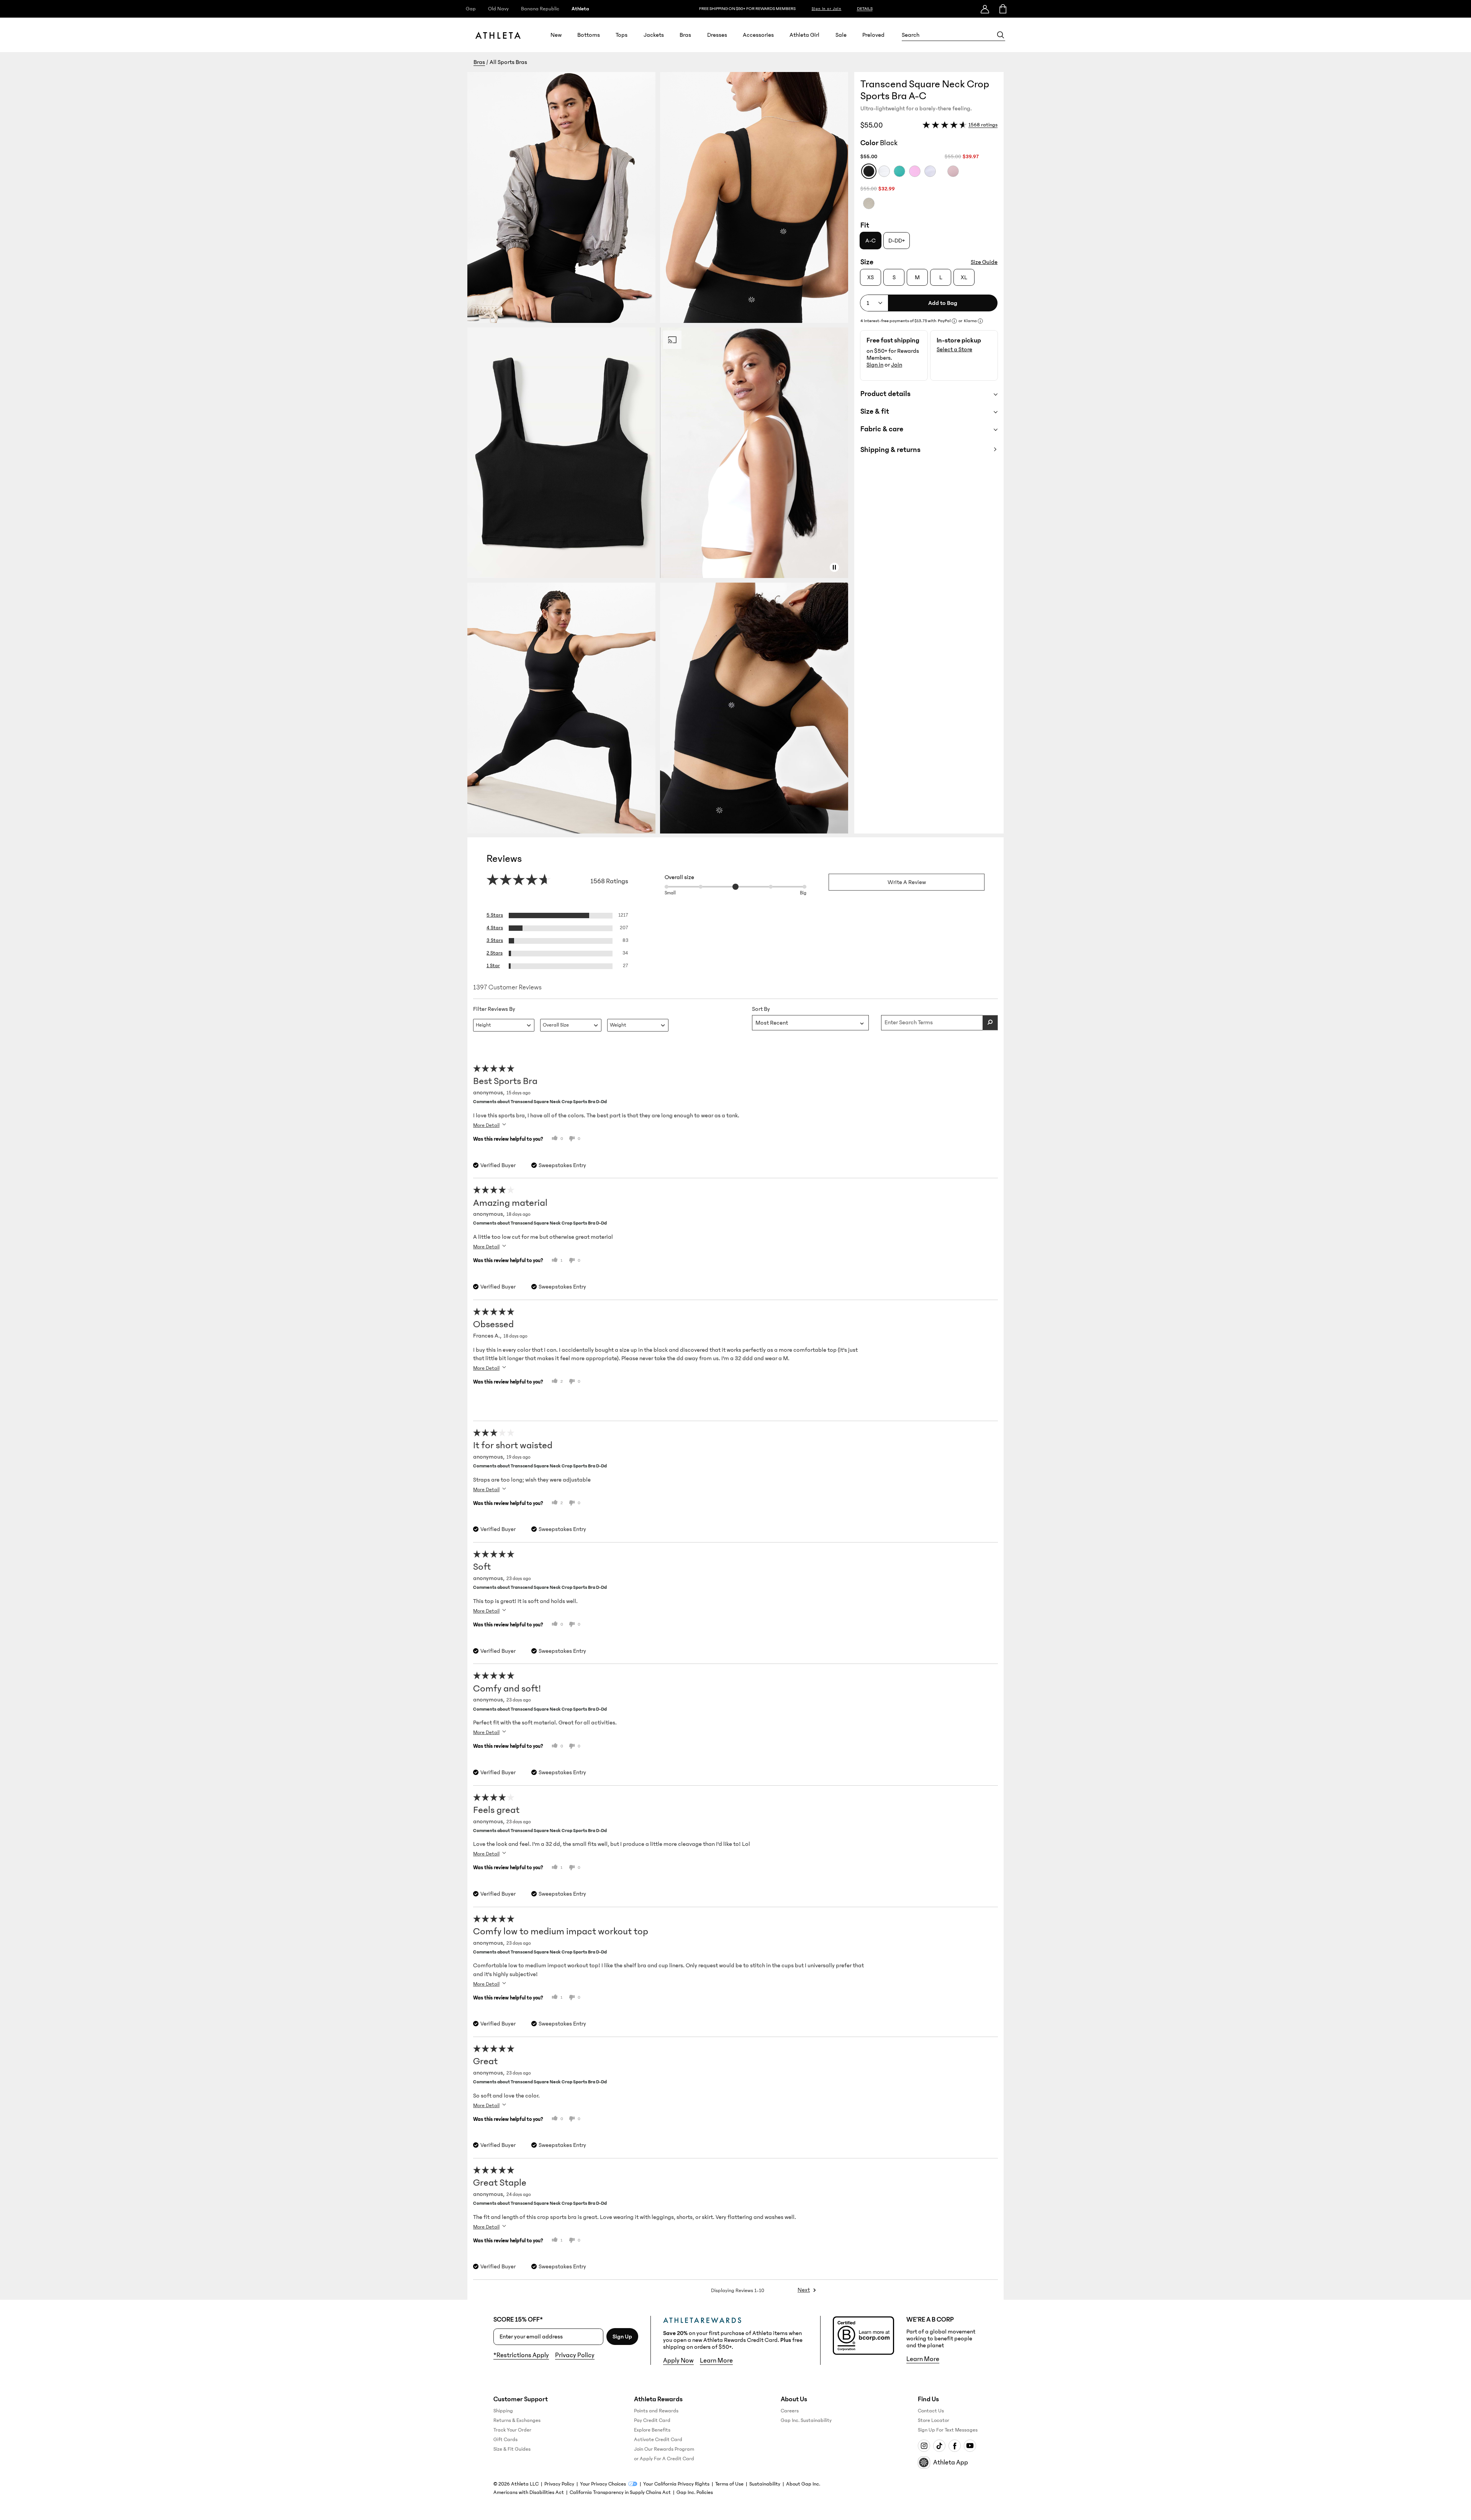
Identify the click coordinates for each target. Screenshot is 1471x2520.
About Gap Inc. (803, 2484)
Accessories (758, 35)
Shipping (503, 2411)
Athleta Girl (804, 35)
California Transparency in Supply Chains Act (620, 2492)
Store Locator (934, 2420)
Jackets (654, 35)
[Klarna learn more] (980, 321)
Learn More (716, 2361)
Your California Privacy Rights (676, 2484)
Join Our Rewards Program (664, 2449)
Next (804, 2290)
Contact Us (931, 2411)
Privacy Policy (575, 2355)
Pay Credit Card (652, 2420)
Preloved (873, 35)
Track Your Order (512, 2430)
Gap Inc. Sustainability (806, 2420)
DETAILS (865, 9)
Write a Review (907, 882)
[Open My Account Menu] (985, 9)
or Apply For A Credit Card (664, 2459)
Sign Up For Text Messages (948, 2430)
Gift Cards (505, 2440)
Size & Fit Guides (512, 2449)
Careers (790, 2411)
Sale (841, 35)
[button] (661, 453)
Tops (622, 35)
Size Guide (984, 262)
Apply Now (678, 2361)
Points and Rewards (656, 2411)
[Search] (1001, 35)
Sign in (875, 365)
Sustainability (765, 2484)
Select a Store (954, 349)
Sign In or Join (827, 9)
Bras (685, 35)
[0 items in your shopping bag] (1002, 9)
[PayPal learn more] (954, 321)
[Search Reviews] (990, 1023)
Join (897, 365)
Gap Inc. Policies (695, 2492)
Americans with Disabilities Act (529, 2492)
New (556, 35)
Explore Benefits (652, 2430)
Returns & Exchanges (517, 2420)
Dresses (717, 35)
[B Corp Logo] (863, 2336)
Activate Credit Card (658, 2440)
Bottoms (589, 35)
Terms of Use (729, 2484)
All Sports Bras (508, 62)
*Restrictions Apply (521, 2355)
